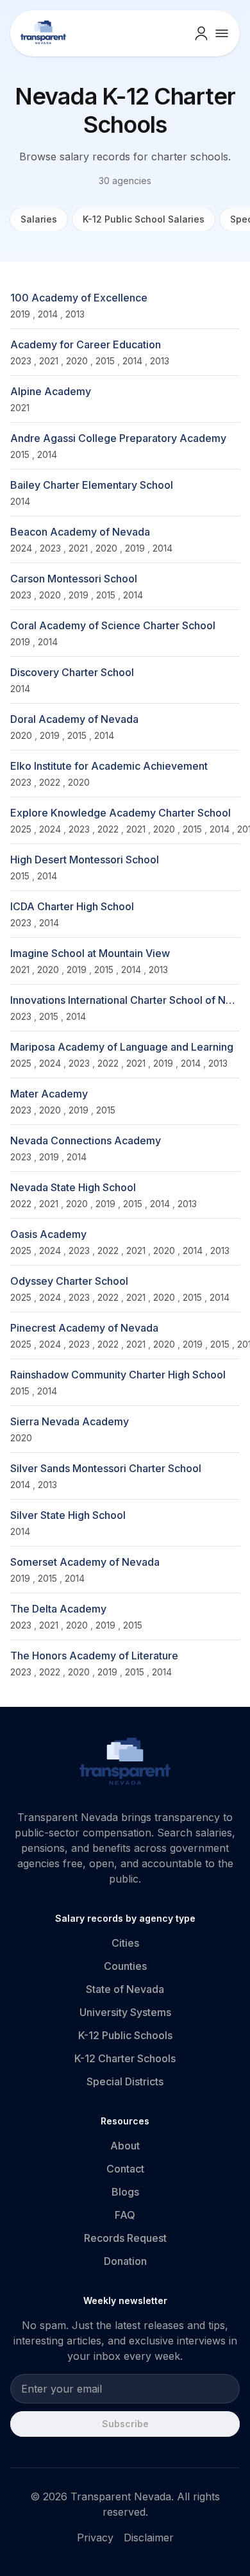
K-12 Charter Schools (125, 2058)
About (125, 2146)
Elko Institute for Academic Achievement (109, 766)
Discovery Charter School (72, 672)
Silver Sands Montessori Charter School (106, 1468)
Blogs (125, 2192)
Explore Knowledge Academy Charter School (121, 813)
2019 (20, 314)
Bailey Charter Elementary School (92, 485)
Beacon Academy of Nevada (80, 532)
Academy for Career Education (86, 344)
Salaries (39, 219)
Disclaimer (149, 2538)
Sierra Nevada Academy (70, 1421)
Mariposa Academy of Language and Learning (122, 1047)
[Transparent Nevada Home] (125, 1763)
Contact (125, 2169)
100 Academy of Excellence (79, 298)
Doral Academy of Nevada (74, 719)
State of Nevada (125, 1989)
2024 (21, 548)
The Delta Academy (58, 1609)
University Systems (125, 2012)
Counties (125, 1966)
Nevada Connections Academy (86, 1140)
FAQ (125, 2215)
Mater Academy (49, 1094)
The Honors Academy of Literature (94, 1656)
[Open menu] (222, 33)
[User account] (201, 33)
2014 (48, 314)
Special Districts (125, 2081)
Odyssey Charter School (69, 1281)
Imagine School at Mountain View (90, 953)
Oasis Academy (48, 1234)
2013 (75, 314)
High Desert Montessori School (85, 860)
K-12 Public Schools (125, 2035)
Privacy (95, 2538)
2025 (21, 829)
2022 (50, 782)
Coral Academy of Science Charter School (113, 625)
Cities (125, 1943)
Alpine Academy (51, 391)
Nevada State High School (73, 1187)
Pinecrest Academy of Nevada (84, 1328)
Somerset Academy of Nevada (85, 1562)
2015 (105, 361)
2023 (21, 361)
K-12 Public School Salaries (144, 219)
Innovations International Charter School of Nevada (125, 1000)
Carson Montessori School (74, 579)
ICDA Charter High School (72, 906)
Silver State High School (68, 1515)
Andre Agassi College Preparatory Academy (118, 438)
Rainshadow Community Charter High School (118, 1375)
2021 (49, 361)
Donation (125, 2261)
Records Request (125, 2238)
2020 (77, 361)
